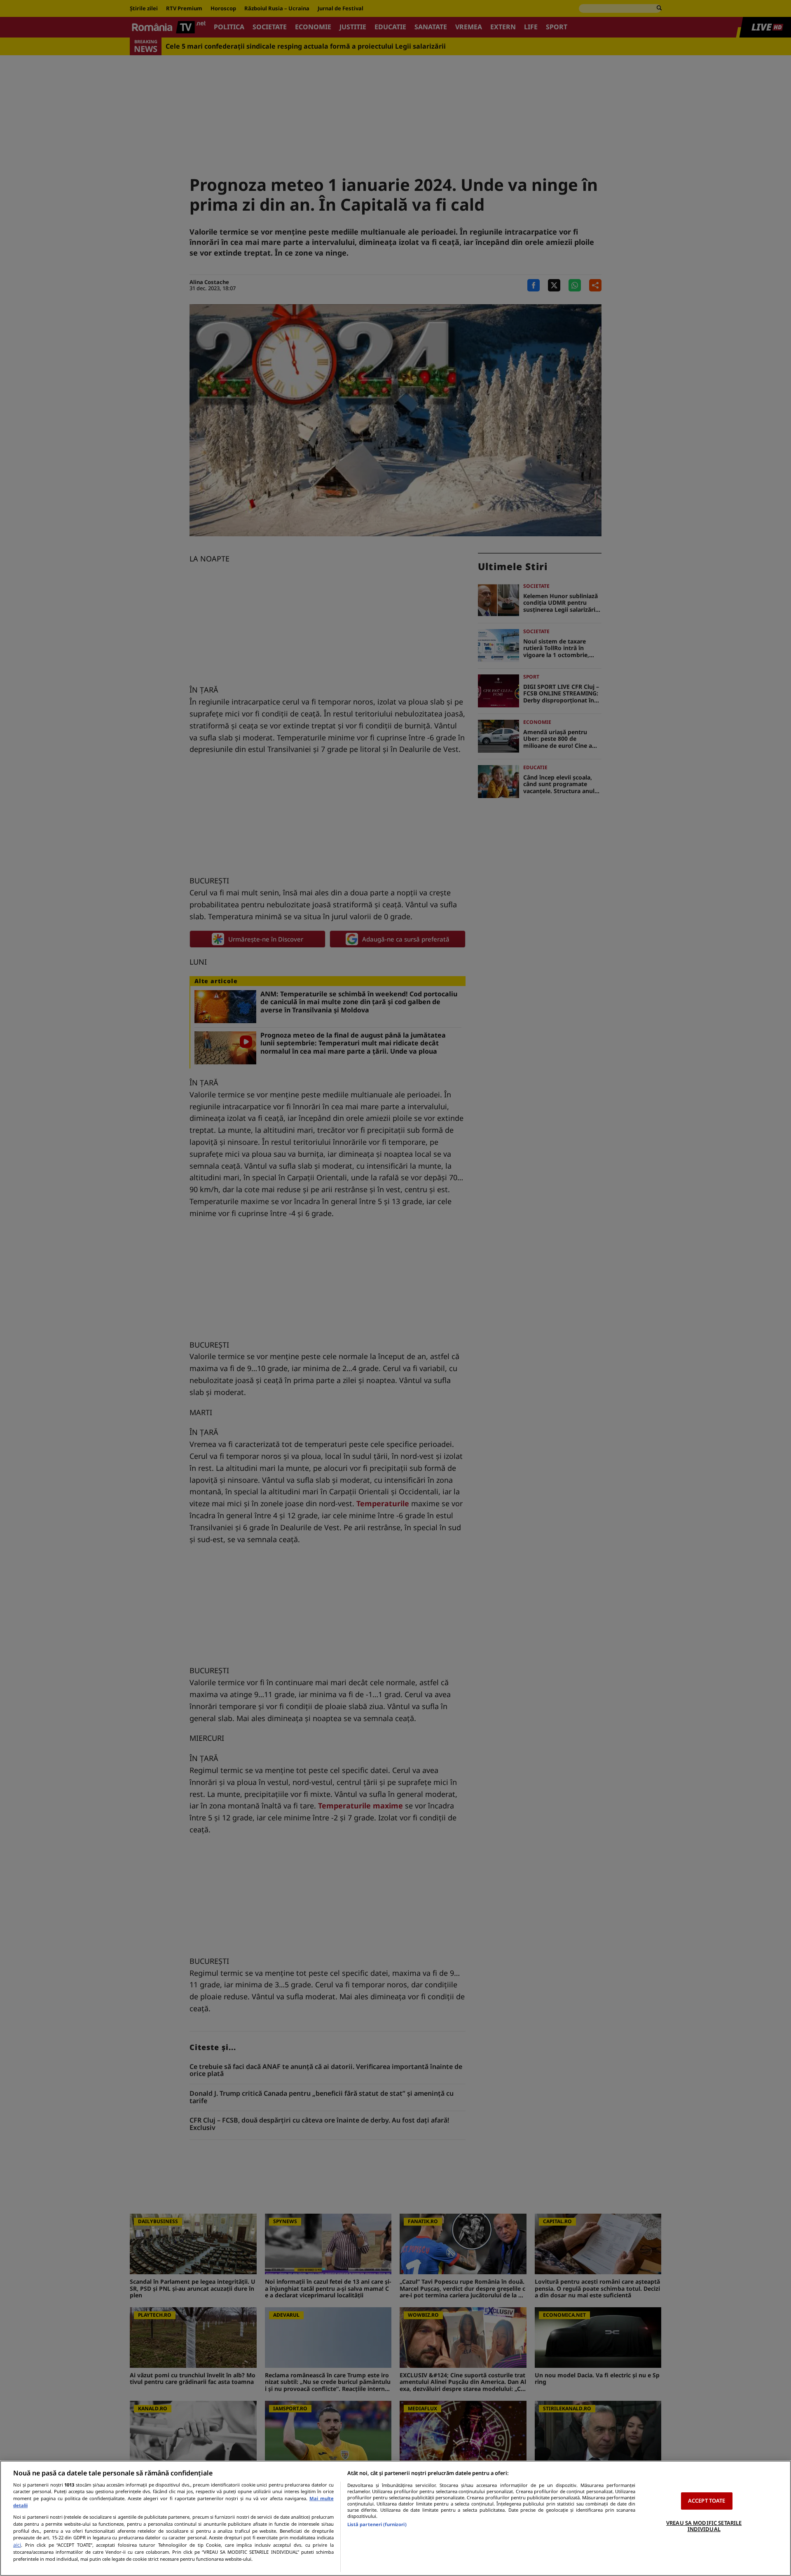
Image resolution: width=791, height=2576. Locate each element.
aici (17, 2545)
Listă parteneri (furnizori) (377, 2524)
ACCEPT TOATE (707, 2501)
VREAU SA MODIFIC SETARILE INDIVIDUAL (704, 2526)
